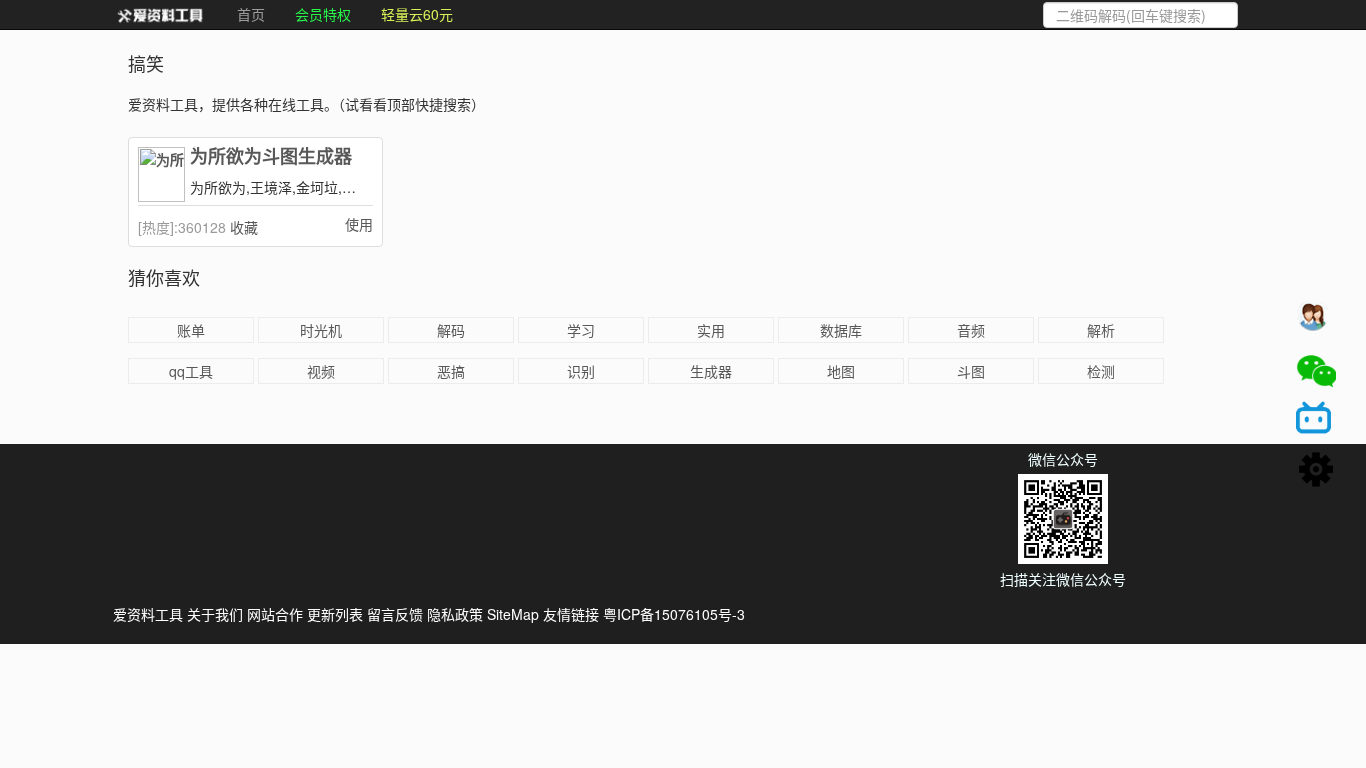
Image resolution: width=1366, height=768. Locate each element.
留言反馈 (395, 614)
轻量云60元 (417, 14)
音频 (971, 330)
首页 (251, 14)
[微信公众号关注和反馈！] (1316, 371)
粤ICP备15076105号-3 (674, 614)
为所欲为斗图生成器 (271, 157)
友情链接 (571, 614)
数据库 (841, 330)
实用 (711, 330)
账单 (191, 330)
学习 (581, 330)
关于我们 (215, 614)
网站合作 (275, 614)
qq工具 (191, 371)
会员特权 (323, 14)
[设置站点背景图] (1316, 471)
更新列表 (335, 614)
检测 (1101, 371)
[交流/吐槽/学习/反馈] (1316, 321)
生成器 (711, 371)
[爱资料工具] (160, 15)
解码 (451, 330)
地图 (841, 371)
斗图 (971, 371)
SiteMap (513, 614)
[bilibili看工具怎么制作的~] (1316, 421)
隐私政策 (455, 614)
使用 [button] (359, 224)
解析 (1101, 330)
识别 (581, 371)
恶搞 (451, 371)
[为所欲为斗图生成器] (161, 174)
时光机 (321, 330)
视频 (321, 371)
